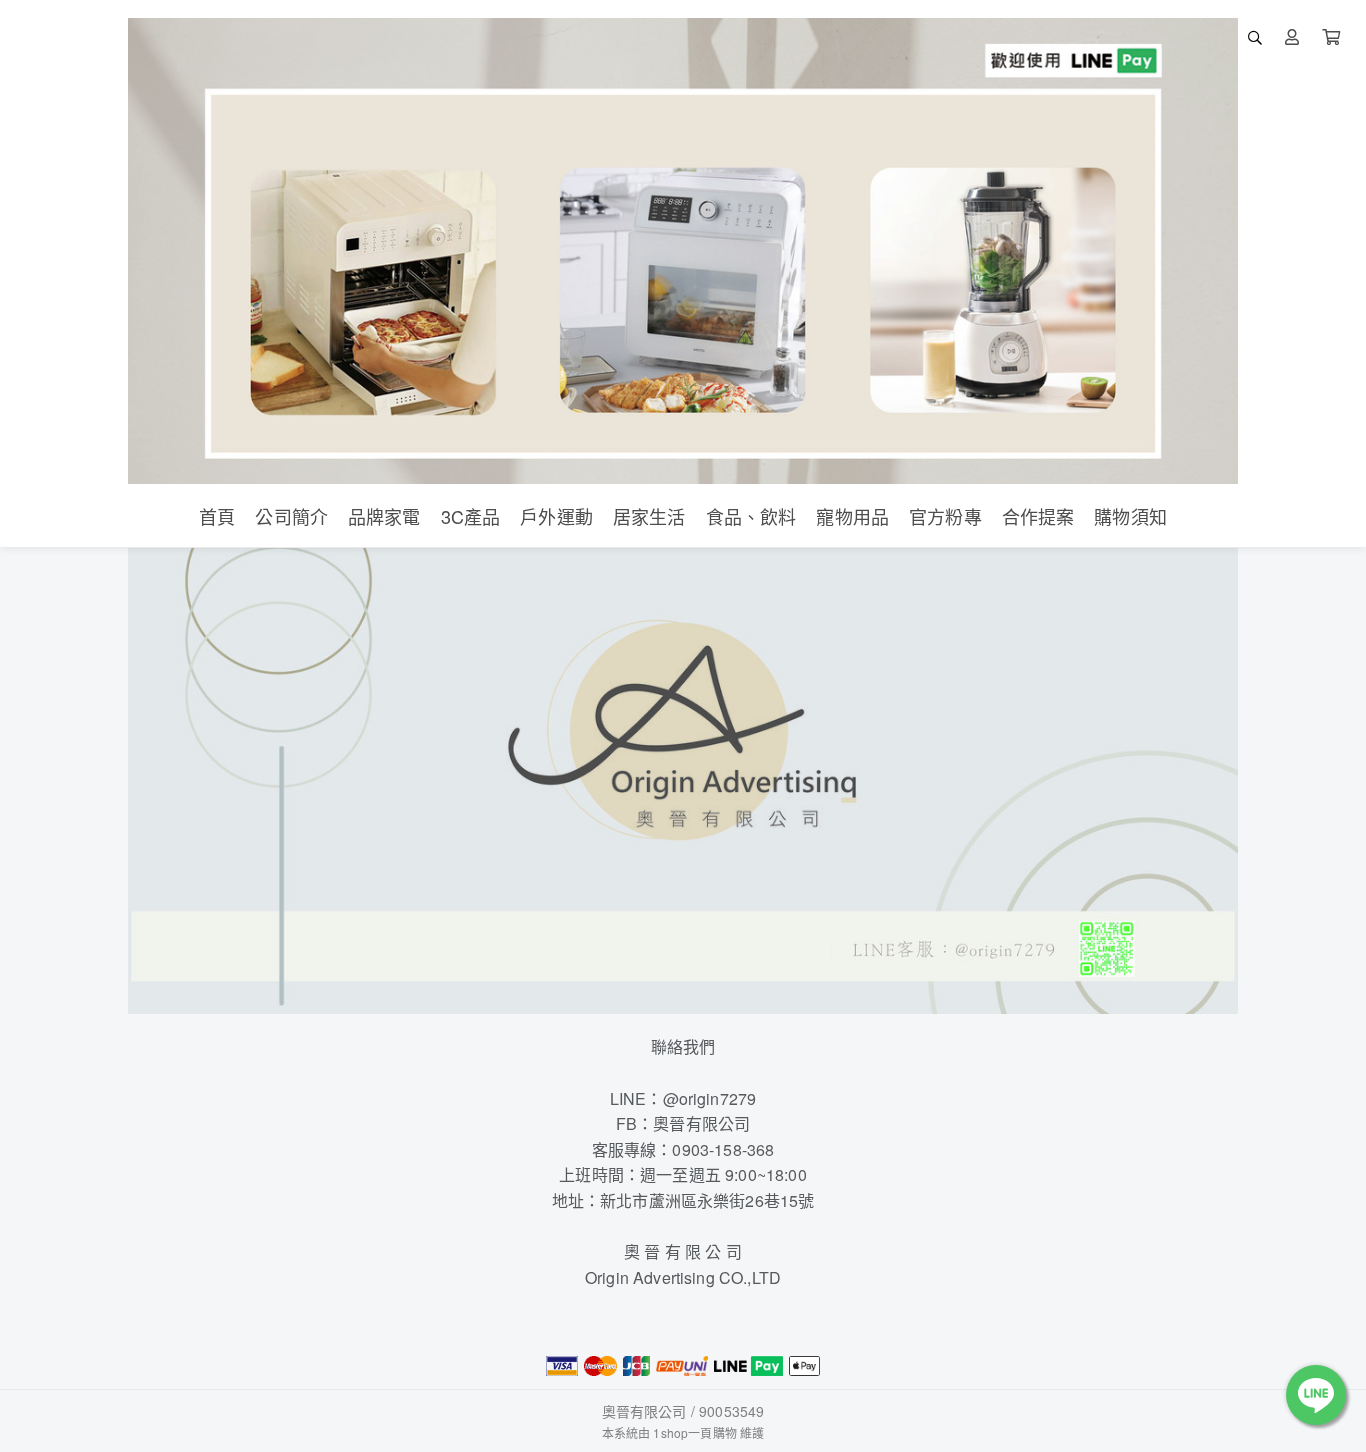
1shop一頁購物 (694, 1432)
